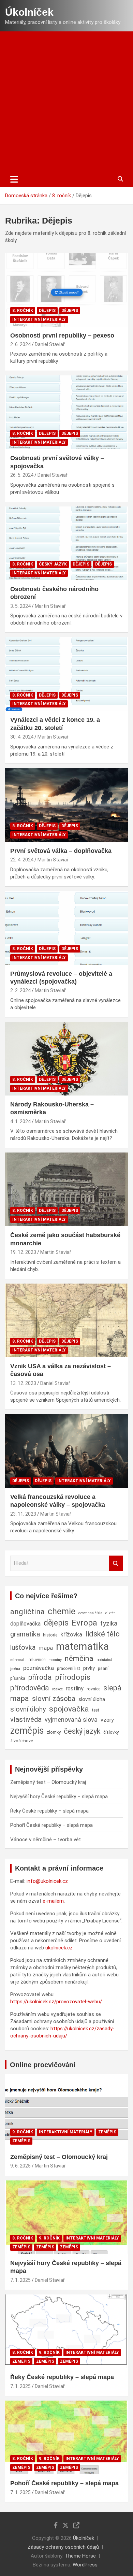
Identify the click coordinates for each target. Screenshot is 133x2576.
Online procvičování (43, 2065)
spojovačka (69, 1709)
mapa (46, 1648)
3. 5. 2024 (20, 606)
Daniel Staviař (50, 344)
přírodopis (73, 1677)
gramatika (25, 1634)
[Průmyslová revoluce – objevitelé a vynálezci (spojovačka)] (66, 928)
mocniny (55, 1660)
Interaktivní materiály (39, 319)
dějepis (56, 1623)
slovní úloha (92, 1699)
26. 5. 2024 (22, 475)
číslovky (111, 1732)
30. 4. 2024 (22, 737)
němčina (79, 1658)
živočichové (21, 1741)
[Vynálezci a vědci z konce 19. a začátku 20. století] (66, 674)
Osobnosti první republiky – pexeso (62, 335)
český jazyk (82, 1731)
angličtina (27, 1612)
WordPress (85, 2565)
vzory (107, 1720)
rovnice (93, 1689)
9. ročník (23, 2132)
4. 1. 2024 (20, 1121)
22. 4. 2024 (22, 860)
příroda (40, 1677)
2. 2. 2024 (20, 990)
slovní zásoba (54, 1699)
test (96, 1710)
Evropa (84, 1623)
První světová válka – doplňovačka (61, 851)
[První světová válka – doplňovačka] (66, 805)
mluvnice (37, 1659)
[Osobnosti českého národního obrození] (66, 543)
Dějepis (47, 311)
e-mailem (53, 1901)
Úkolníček (29, 12)
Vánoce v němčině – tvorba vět (46, 1840)
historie (50, 1635)
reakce (57, 1689)
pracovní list (69, 1668)
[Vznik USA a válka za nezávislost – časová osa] (66, 1320)
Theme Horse (80, 2556)
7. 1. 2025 (20, 2280)
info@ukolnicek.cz (47, 1881)
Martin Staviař (50, 606)
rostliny (75, 1688)
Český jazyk (53, 564)
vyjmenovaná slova (71, 1720)
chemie (62, 1611)
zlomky (54, 1732)
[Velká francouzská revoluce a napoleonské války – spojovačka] (66, 1451)
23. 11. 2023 (23, 1514)
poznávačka (39, 1668)
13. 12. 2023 (23, 1383)
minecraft (18, 1660)
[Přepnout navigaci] (14, 179)
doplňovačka (25, 1624)
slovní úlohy (28, 1709)
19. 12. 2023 (23, 1252)
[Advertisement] (66, 101)
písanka (18, 1678)
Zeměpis (107, 2132)
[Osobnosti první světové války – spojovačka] (66, 412)
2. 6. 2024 (20, 344)
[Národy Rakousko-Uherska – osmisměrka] (66, 1058)
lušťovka (23, 1648)
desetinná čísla (90, 1613)
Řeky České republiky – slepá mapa (49, 1811)
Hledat (116, 1563)
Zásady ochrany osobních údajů (63, 2547)
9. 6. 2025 (20, 2166)
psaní (103, 1668)
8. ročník (23, 311)
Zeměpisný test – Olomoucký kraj (48, 1782)
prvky (89, 1668)
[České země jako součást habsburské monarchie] (66, 1190)
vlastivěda (26, 1719)
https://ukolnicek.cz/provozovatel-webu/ (56, 2002)
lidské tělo (102, 1634)
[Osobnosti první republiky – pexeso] (66, 290)
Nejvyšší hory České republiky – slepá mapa (59, 1797)
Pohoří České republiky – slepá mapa (51, 1825)
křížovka (71, 1634)
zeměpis (27, 1731)
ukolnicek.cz (59, 1948)
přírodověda (30, 1688)
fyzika (109, 1623)
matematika (82, 1646)
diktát (110, 1613)
